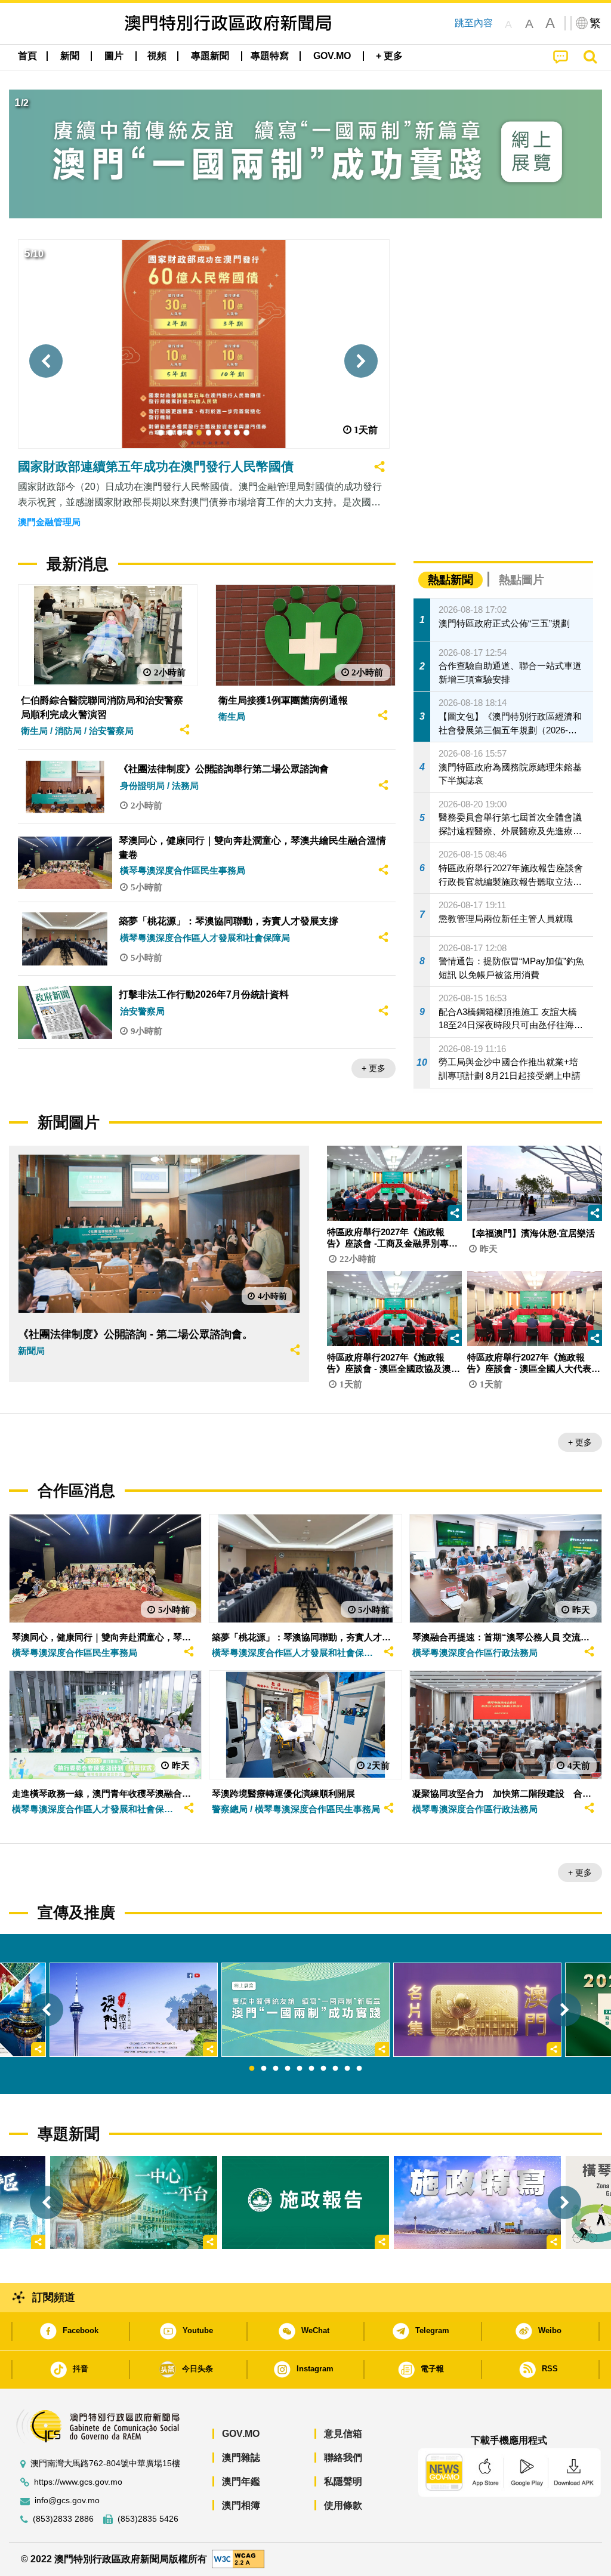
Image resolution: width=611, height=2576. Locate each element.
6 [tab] (311, 2069)
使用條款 (343, 2505)
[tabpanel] (305, 2010)
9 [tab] (347, 2069)
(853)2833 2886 (63, 2519)
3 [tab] (276, 2069)
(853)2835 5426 (148, 2519)
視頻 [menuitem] (157, 56)
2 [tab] (264, 2069)
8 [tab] (335, 2069)
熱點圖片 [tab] (521, 580)
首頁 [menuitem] (27, 56)
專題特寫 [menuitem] (270, 56)
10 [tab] (359, 2069)
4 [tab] (288, 2069)
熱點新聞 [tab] (450, 580)
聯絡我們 (343, 2458)
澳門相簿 (241, 2505)
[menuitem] (70, 56)
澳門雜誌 (241, 2458)
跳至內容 (474, 23)
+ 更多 (374, 1068)
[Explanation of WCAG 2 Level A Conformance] (238, 2558)
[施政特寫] (477, 2203)
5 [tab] (300, 2069)
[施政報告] (305, 2203)
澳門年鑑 (241, 2481)
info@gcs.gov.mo (67, 2501)
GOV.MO (241, 2434)
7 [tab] (323, 2069)
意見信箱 (343, 2434)
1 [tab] (252, 2069)
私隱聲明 (343, 2481)
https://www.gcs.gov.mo (78, 2482)
